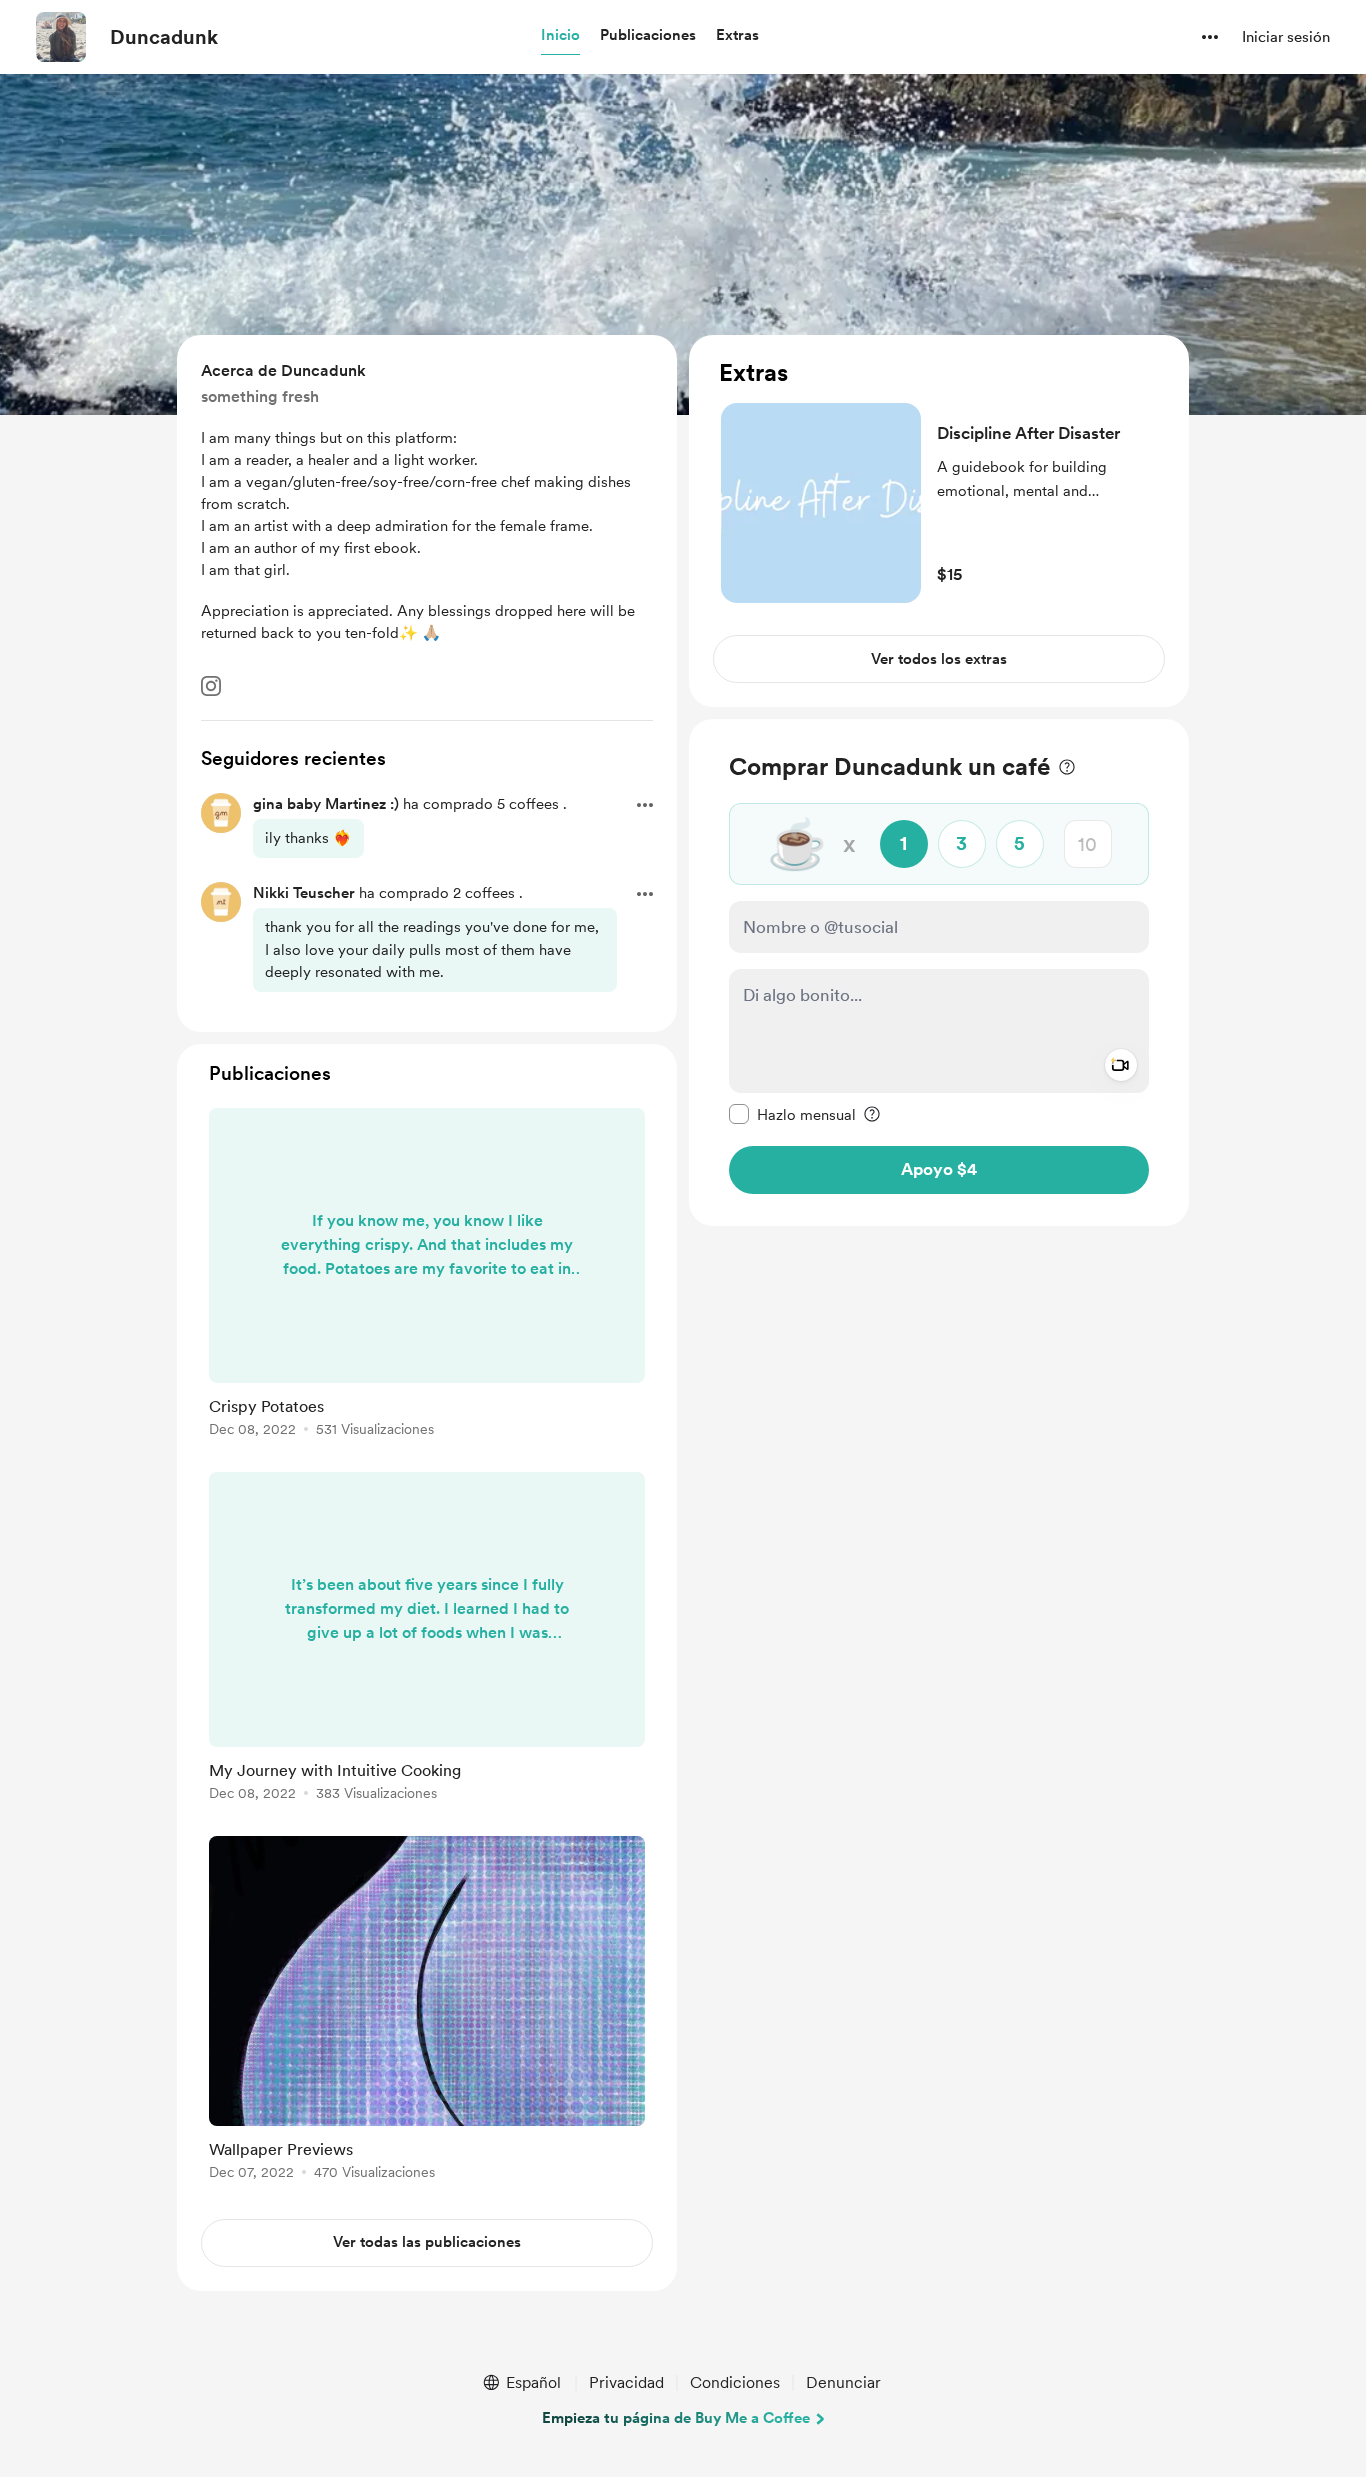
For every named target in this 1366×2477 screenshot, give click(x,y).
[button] (560, 36)
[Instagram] (211, 686)
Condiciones (735, 2382)
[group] (427, 1276)
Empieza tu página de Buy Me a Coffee (676, 2418)
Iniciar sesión (1286, 37)
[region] (939, 521)
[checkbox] (792, 1114)
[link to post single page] (427, 1276)
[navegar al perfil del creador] (61, 37)
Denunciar (843, 2382)
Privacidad (626, 2382)
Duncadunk (164, 37)
